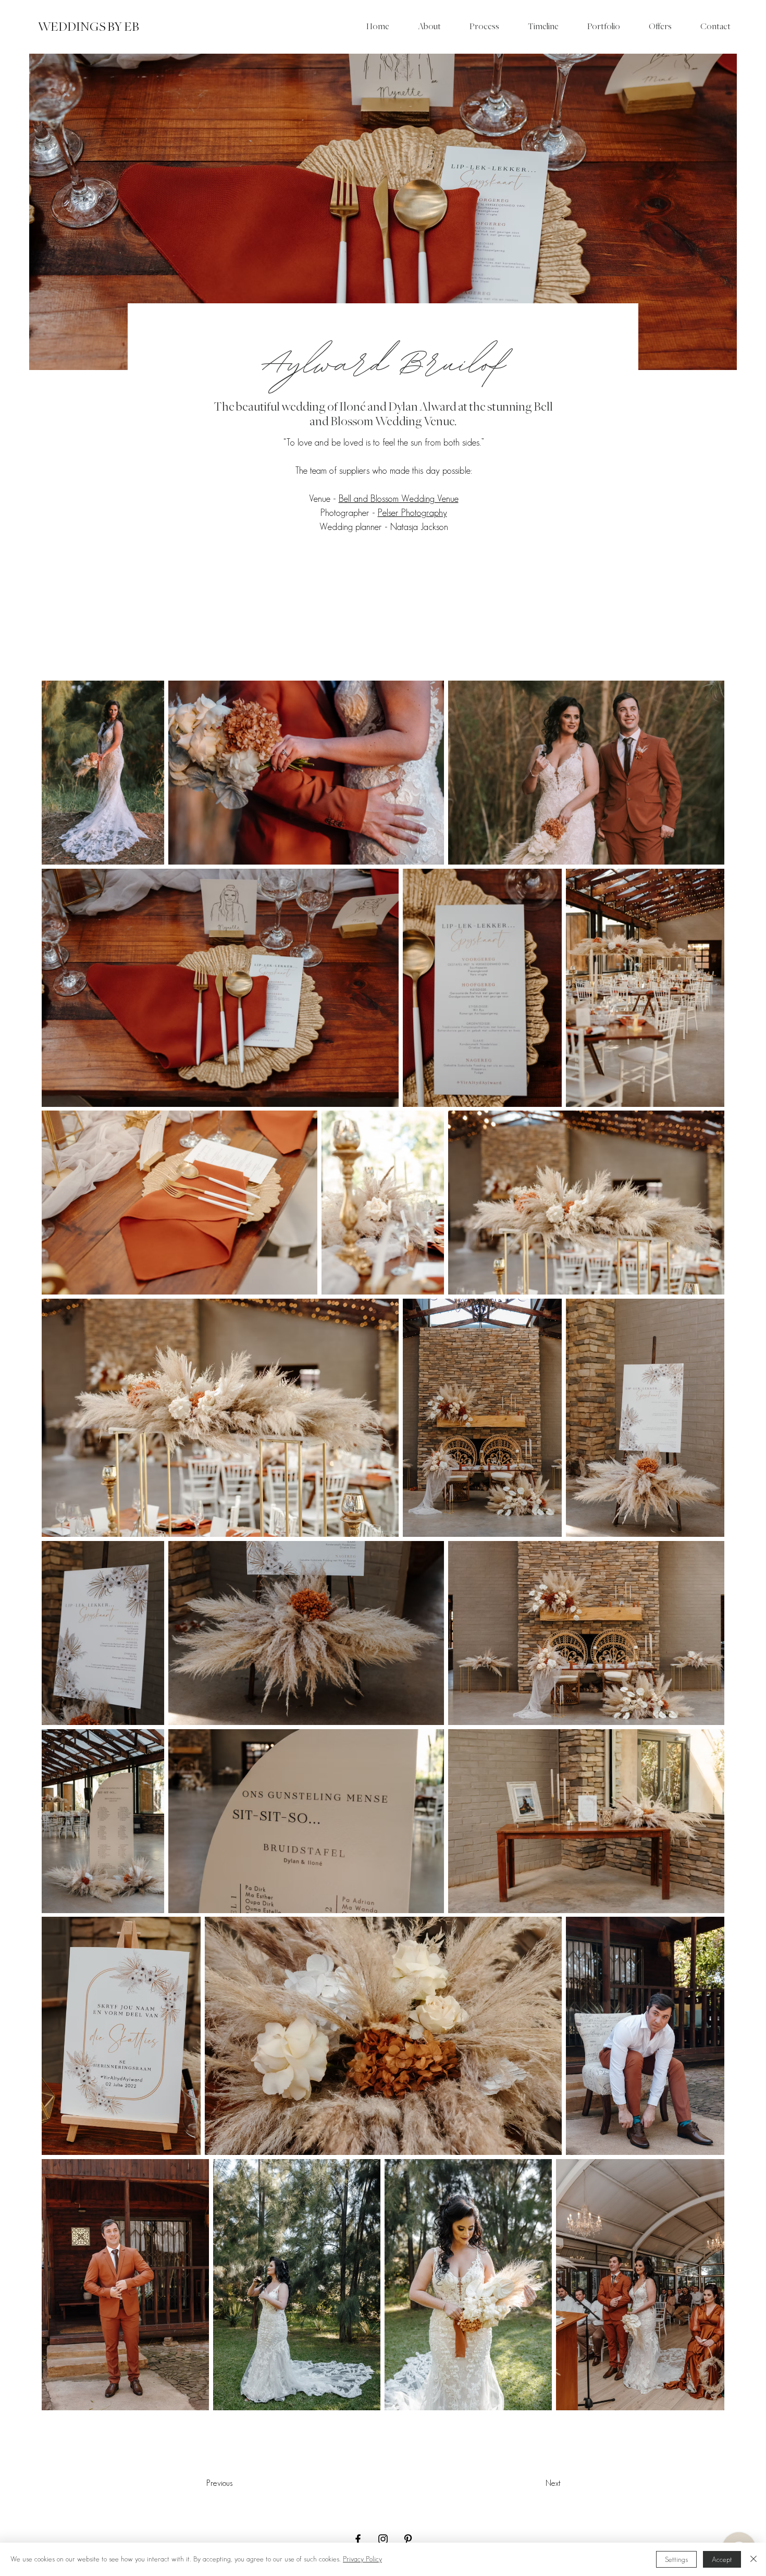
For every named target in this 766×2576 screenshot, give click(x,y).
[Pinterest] (408, 2539)
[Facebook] (358, 2539)
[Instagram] (383, 2539)
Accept (722, 2560)
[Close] (753, 2559)
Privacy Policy (362, 2559)
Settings (676, 2560)
